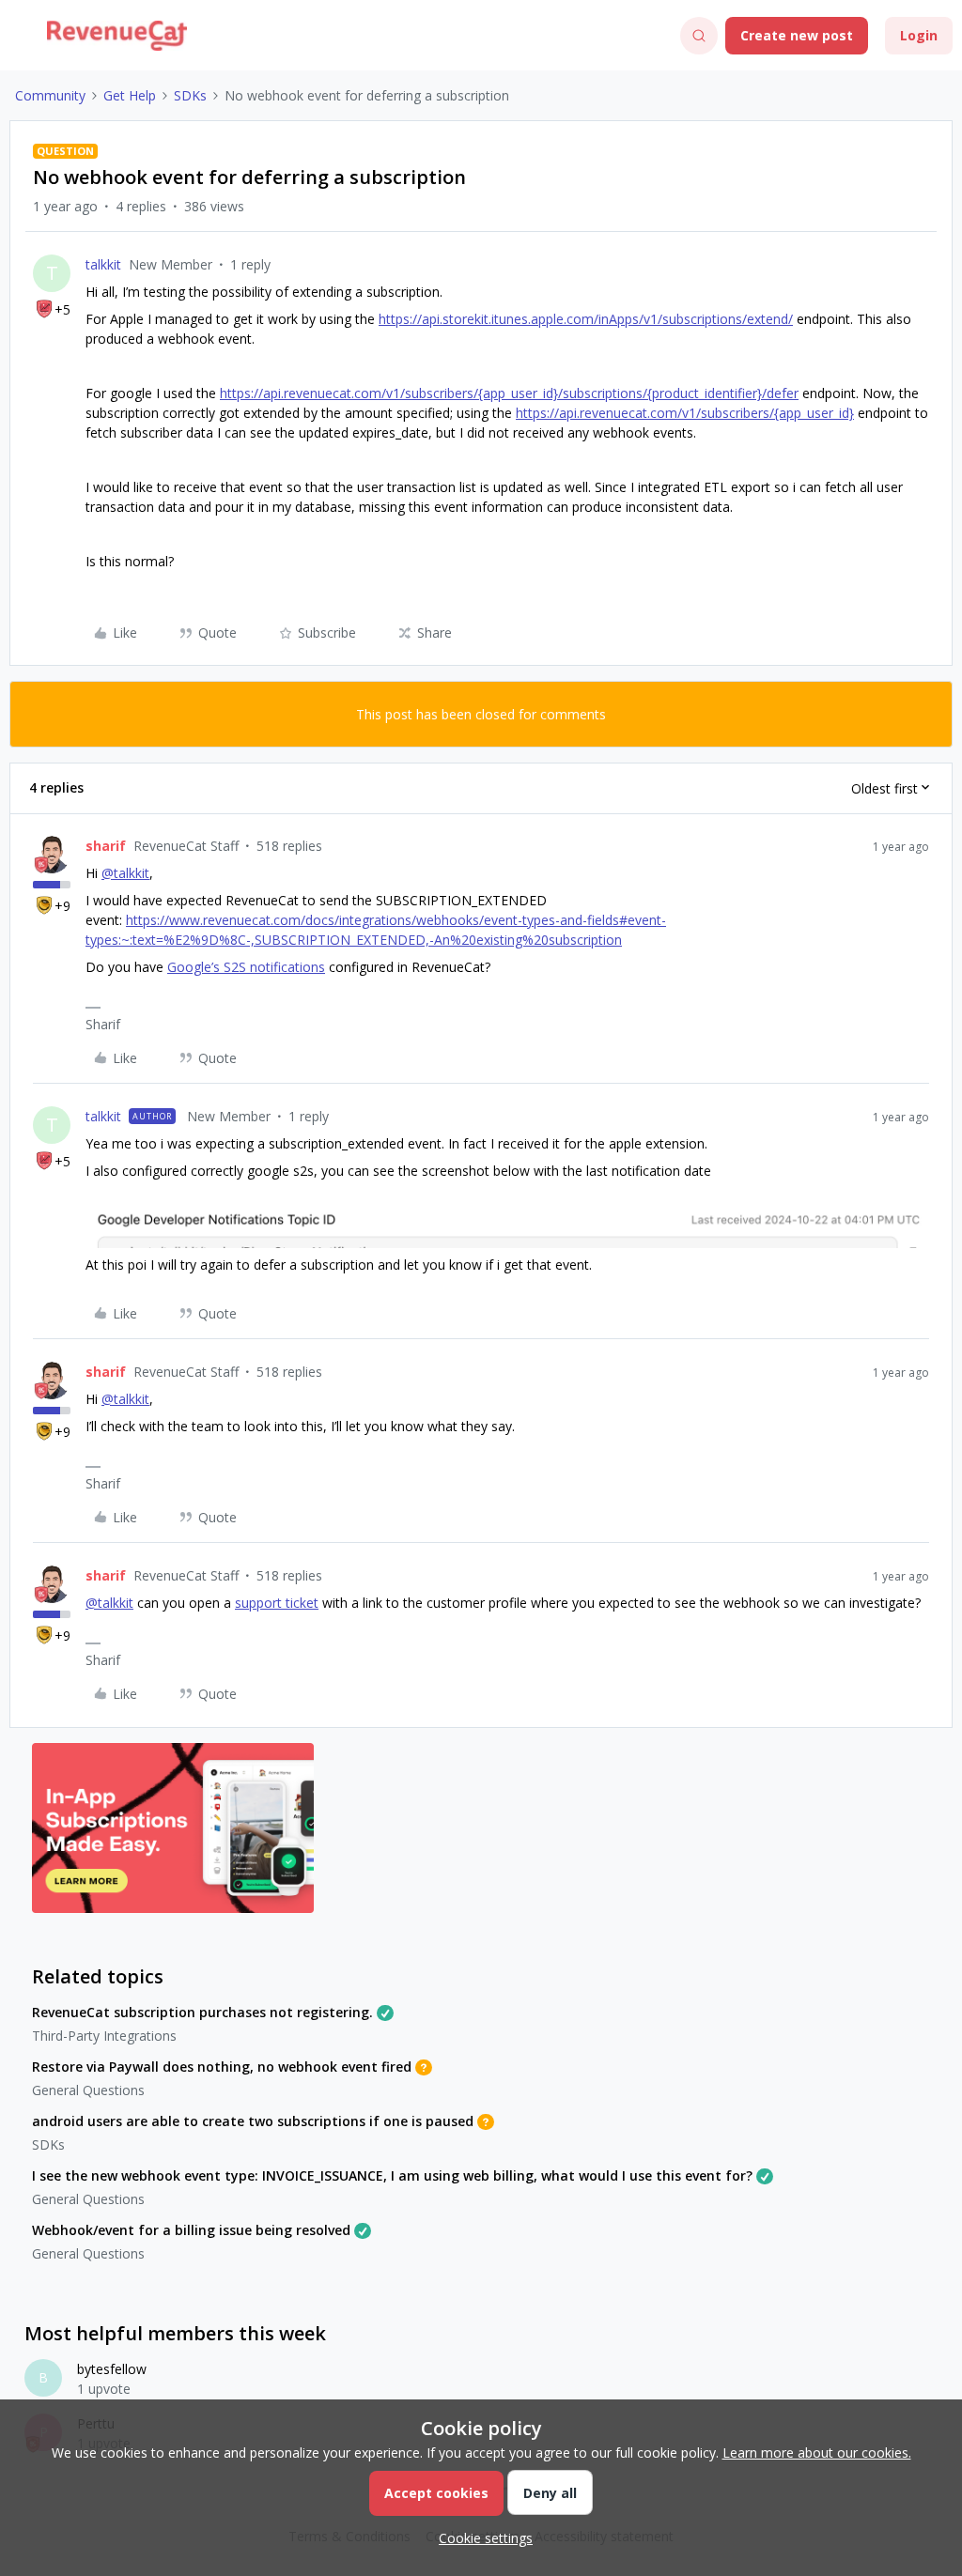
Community (50, 95)
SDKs (190, 95)
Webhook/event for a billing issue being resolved (191, 2230)
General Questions (88, 2090)
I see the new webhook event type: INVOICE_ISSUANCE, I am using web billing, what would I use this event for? (392, 2175)
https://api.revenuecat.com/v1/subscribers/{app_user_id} (685, 413)
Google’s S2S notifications (246, 967)
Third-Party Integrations (104, 2036)
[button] (21, 39)
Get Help (130, 95)
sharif (106, 846)
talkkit (103, 264)
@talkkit (125, 873)
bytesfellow (112, 2369)
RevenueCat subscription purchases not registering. (202, 2012)
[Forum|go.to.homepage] (117, 36)
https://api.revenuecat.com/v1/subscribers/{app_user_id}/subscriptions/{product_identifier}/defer (509, 393)
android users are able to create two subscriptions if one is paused (253, 2121)
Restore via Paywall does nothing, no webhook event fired (222, 2067)
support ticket (277, 1603)
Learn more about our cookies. (817, 2453)
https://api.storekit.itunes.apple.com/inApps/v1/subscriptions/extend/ (586, 319)
